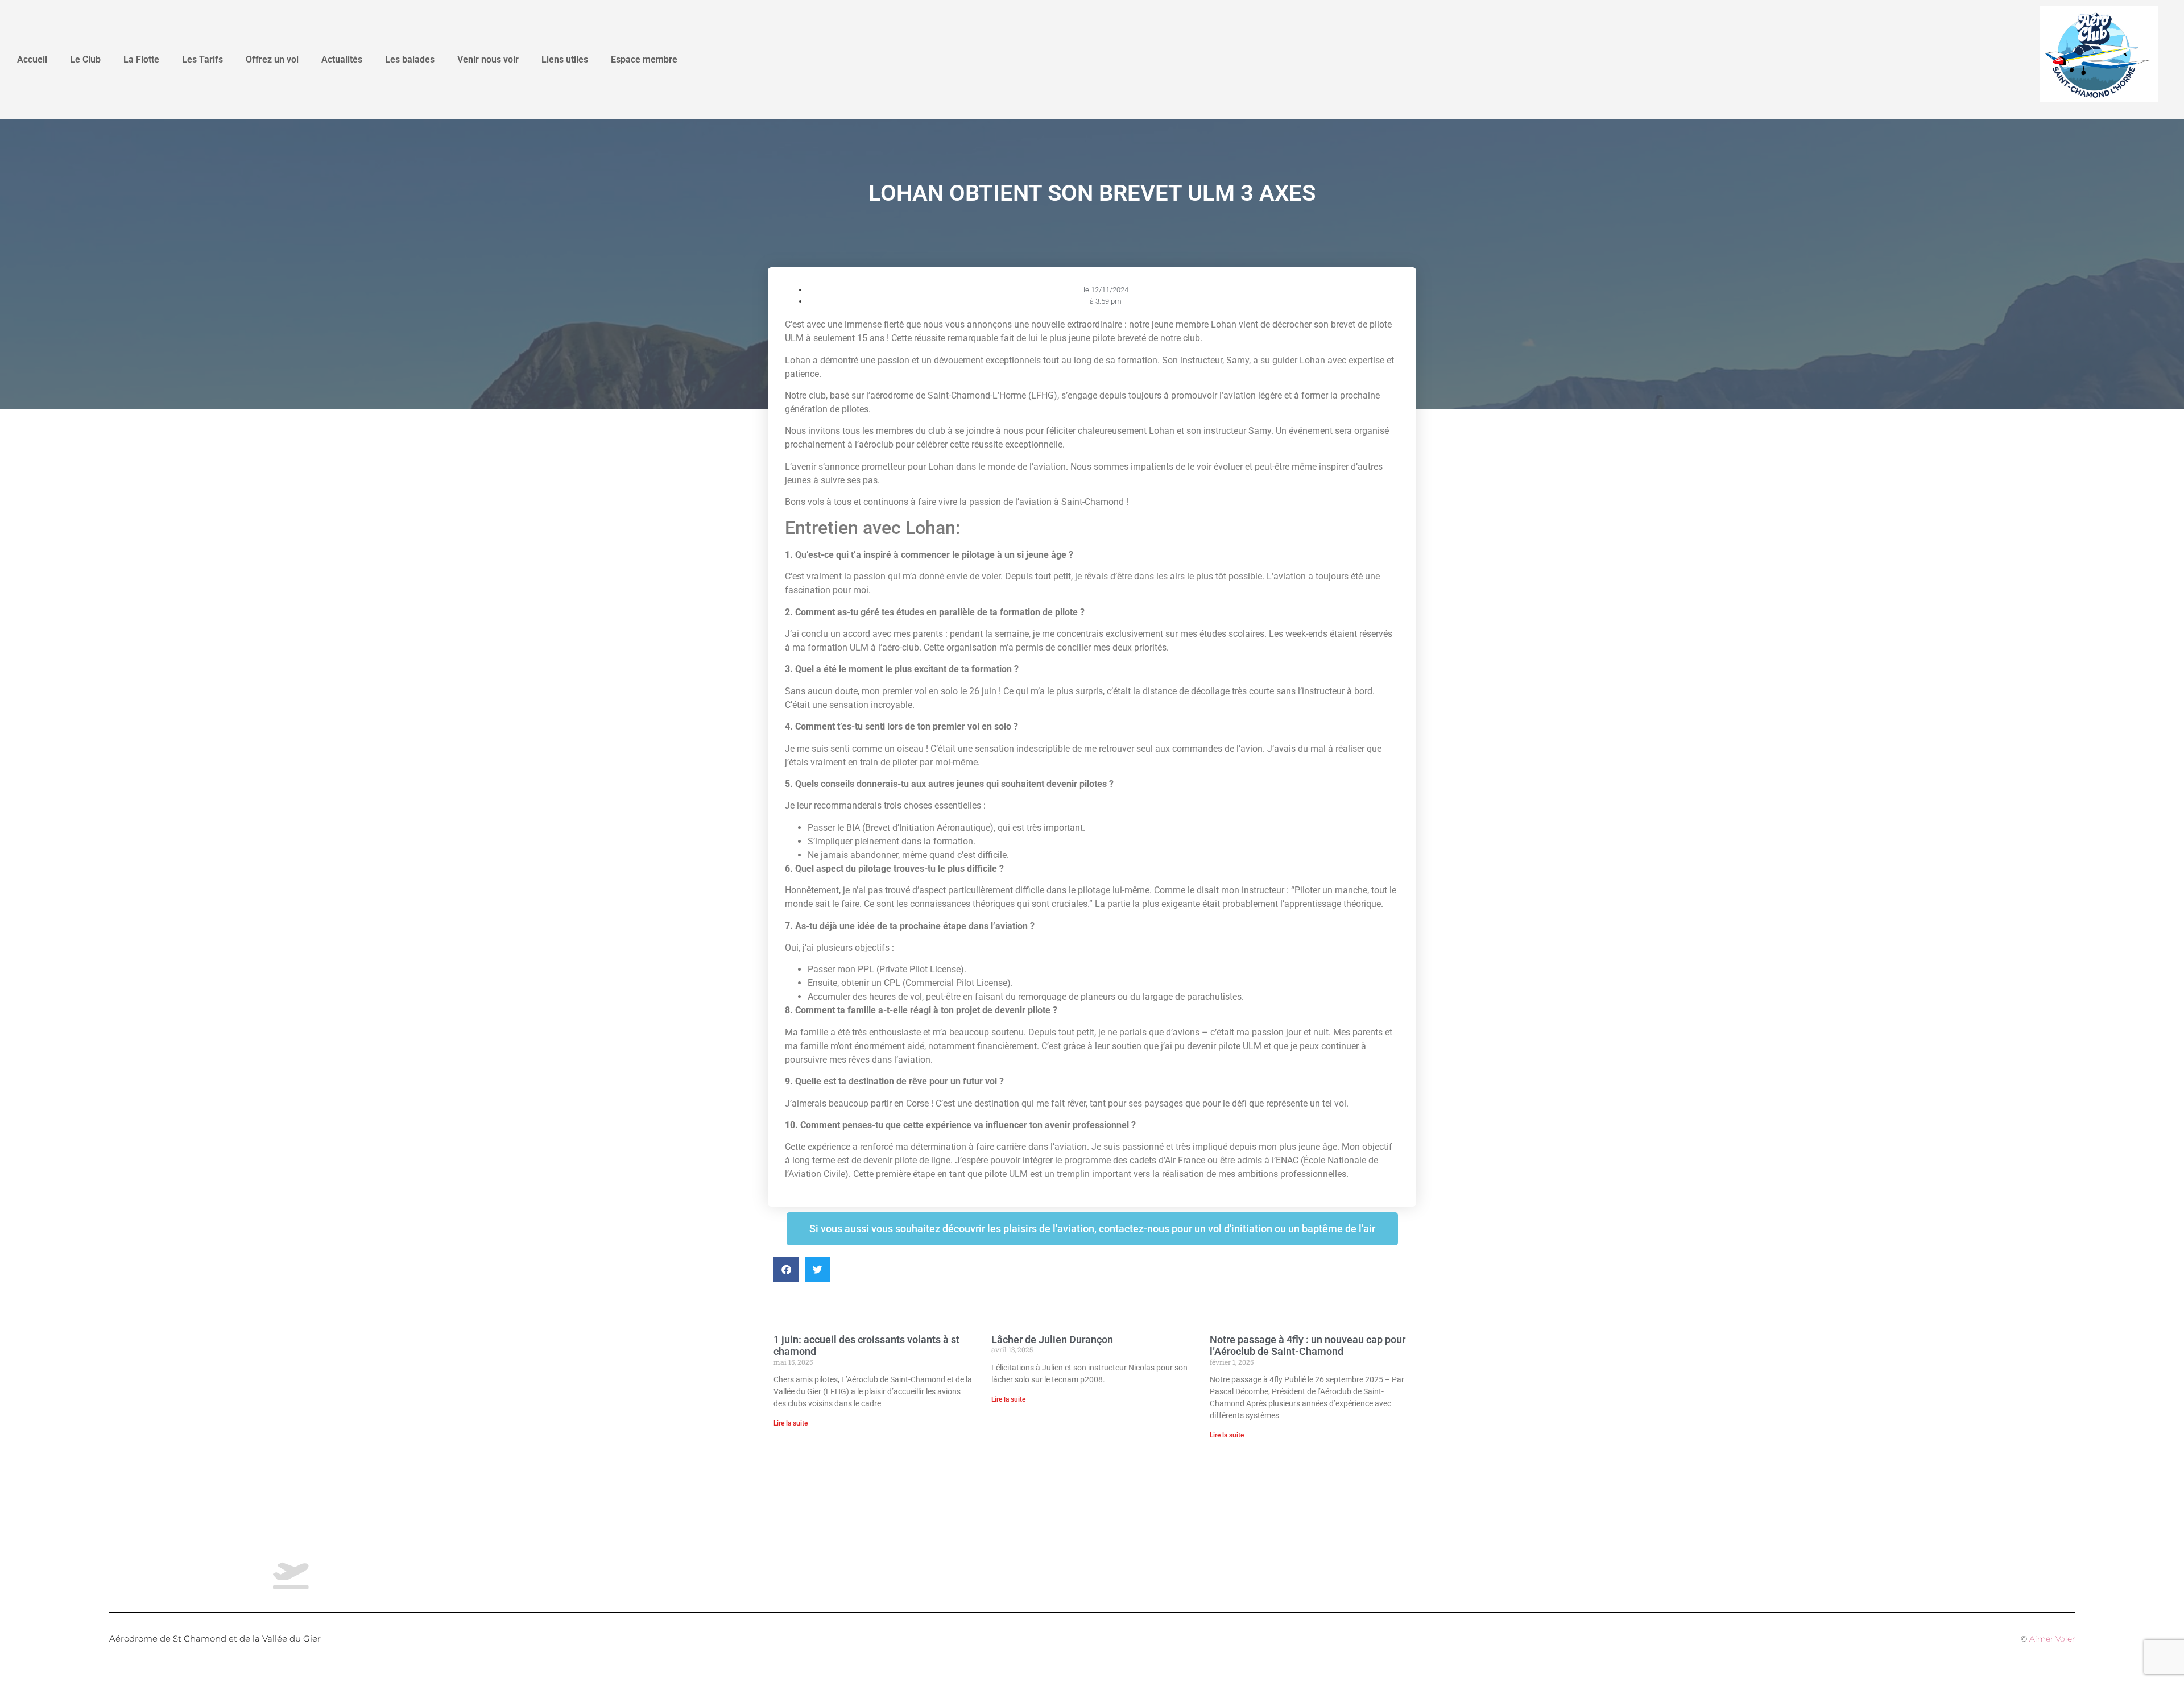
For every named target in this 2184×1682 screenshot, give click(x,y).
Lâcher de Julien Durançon (1052, 1339)
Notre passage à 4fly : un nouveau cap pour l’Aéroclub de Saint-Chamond (1308, 1346)
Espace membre (644, 59)
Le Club (85, 59)
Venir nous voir (488, 59)
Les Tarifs (202, 59)
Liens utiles (565, 59)
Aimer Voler (2052, 1639)
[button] (786, 1269)
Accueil (32, 59)
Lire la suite (791, 1423)
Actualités (342, 59)
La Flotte (141, 59)
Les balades (410, 59)
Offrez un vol (272, 59)
